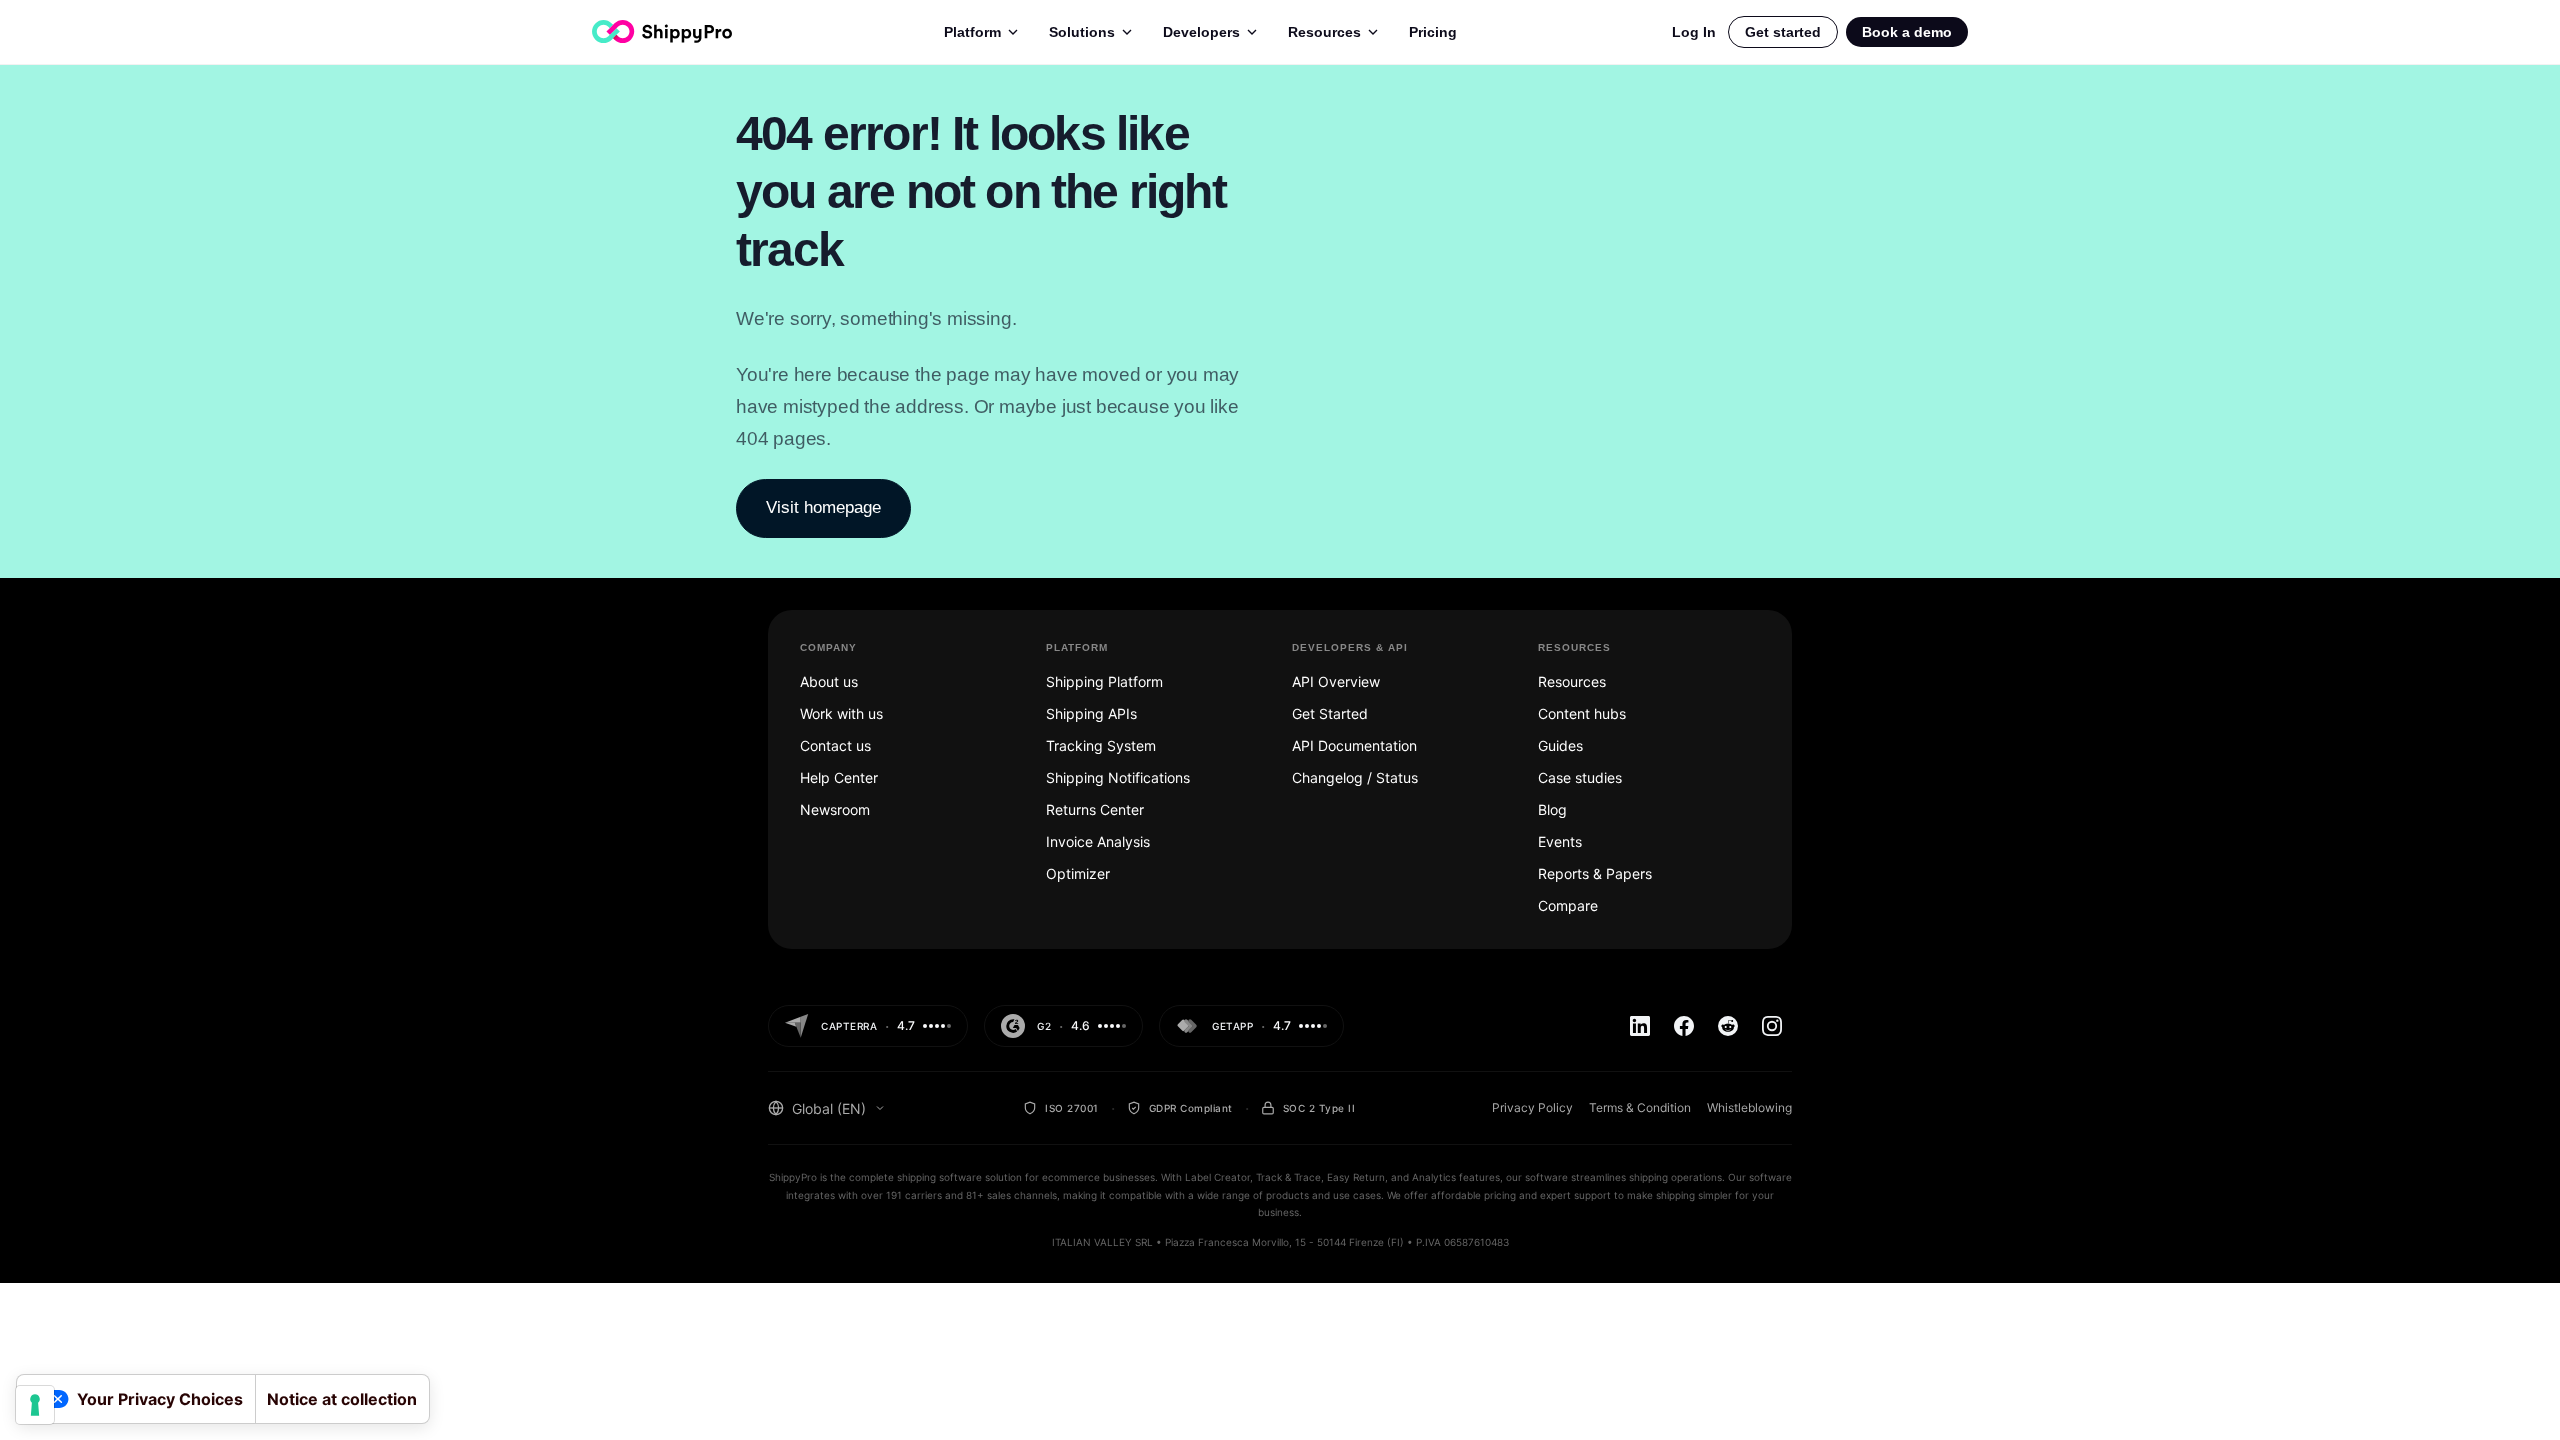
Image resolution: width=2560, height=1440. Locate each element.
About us (829, 681)
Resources (1324, 32)
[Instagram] (1772, 1026)
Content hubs (1582, 713)
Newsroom (835, 809)
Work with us (841, 713)
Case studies (1580, 777)
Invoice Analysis (1098, 841)
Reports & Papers (1595, 873)
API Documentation (1354, 745)
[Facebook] (1684, 1026)
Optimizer (1078, 873)
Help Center (839, 777)
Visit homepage (823, 507)
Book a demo (1907, 32)
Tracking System (1101, 745)
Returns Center (1095, 809)
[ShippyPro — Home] (662, 31)
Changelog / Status (1355, 777)
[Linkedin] (1640, 1026)
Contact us (835, 745)
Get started (1783, 32)
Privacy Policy (1532, 1107)
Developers (1201, 32)
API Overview (1336, 681)
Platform (972, 32)
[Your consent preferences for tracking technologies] (35, 1405)
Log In (1694, 32)
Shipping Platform (1104, 681)
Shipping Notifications (1118, 777)
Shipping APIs (1091, 713)
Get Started (1330, 713)
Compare (1568, 905)
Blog (1552, 809)
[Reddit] (1728, 1026)
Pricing (1433, 32)
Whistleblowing (1749, 1107)
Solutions (1082, 32)
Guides (1560, 745)
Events (1560, 841)
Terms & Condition (1640, 1107)
